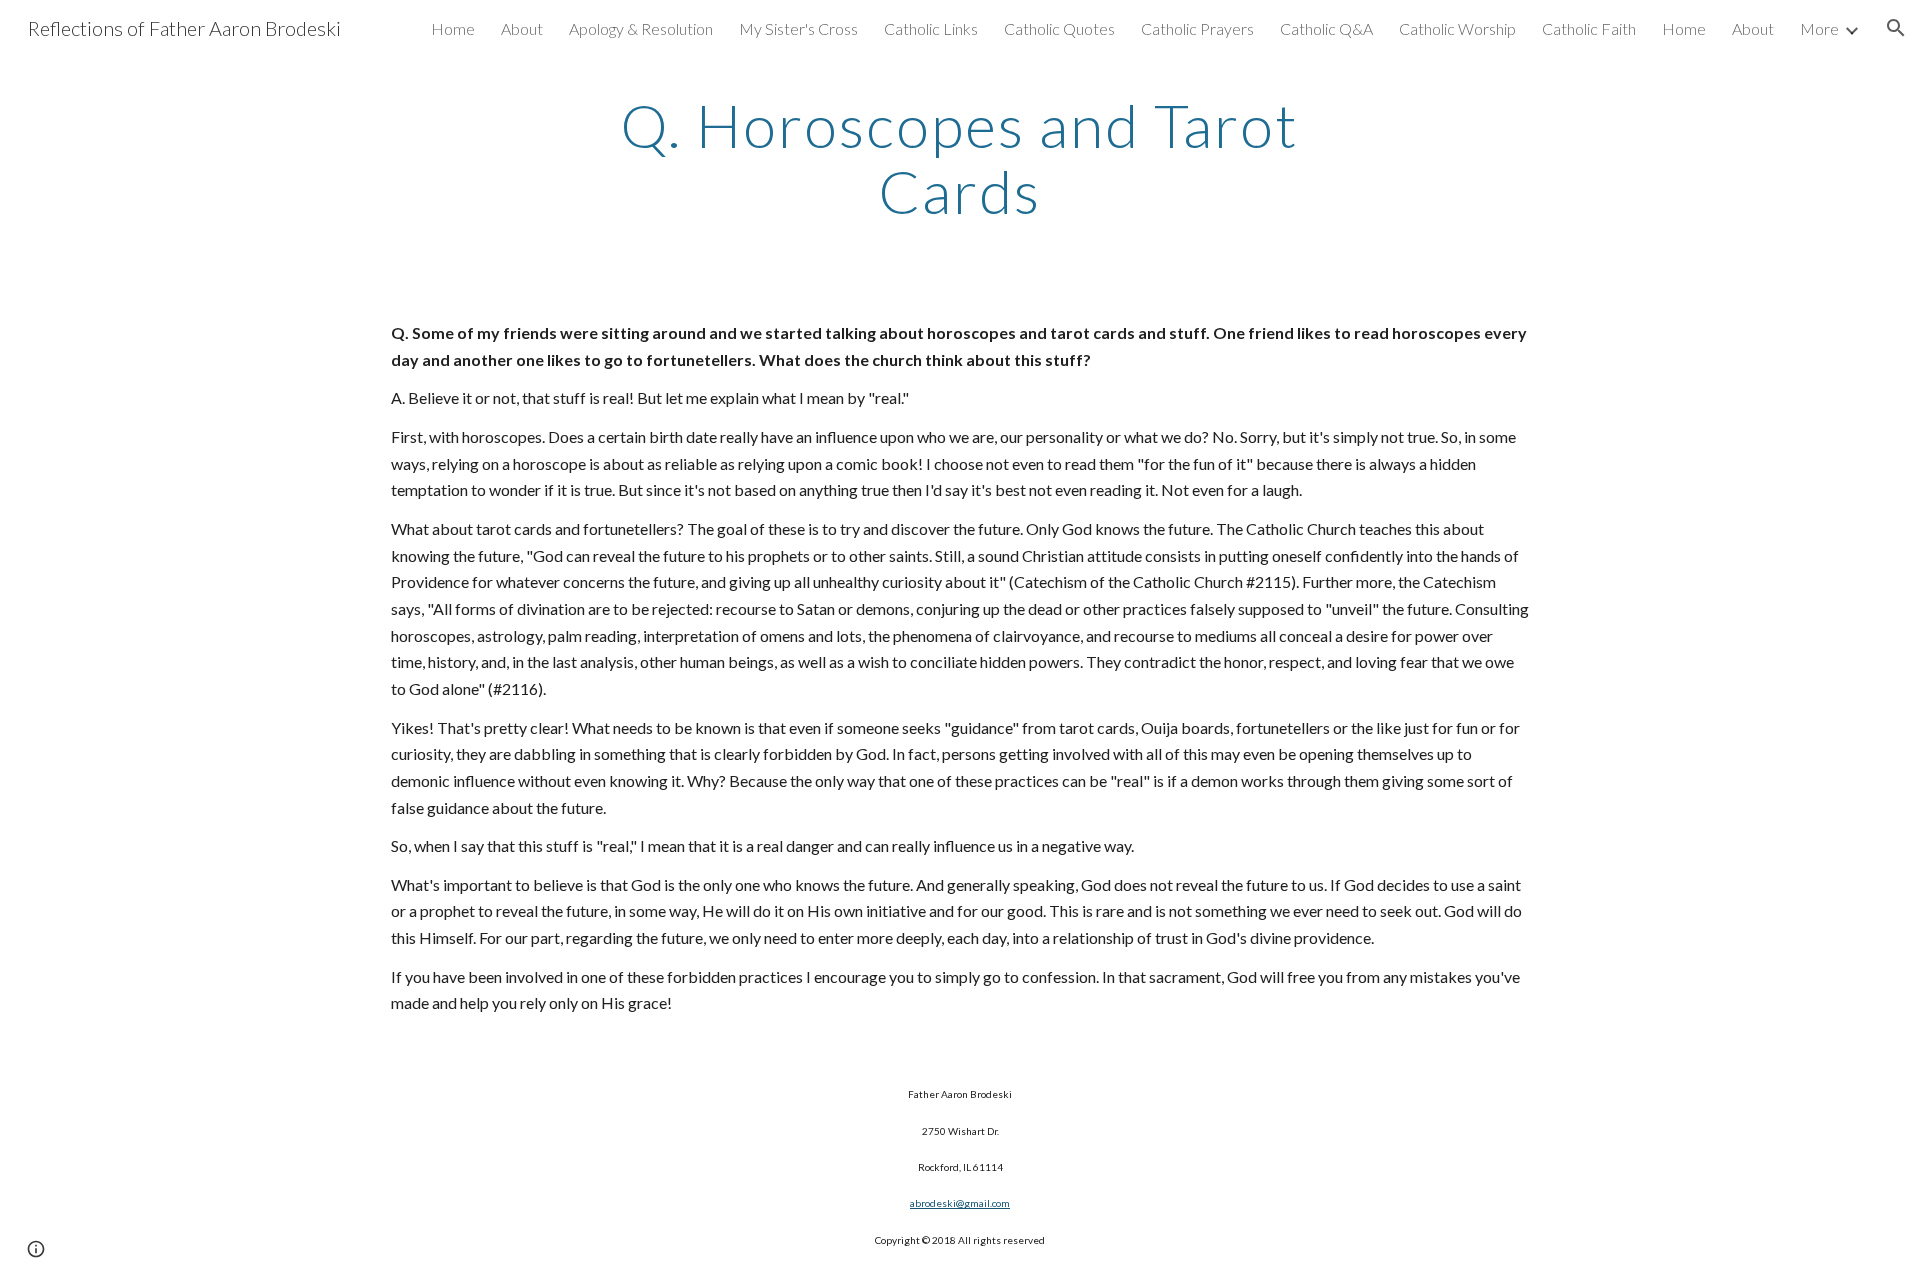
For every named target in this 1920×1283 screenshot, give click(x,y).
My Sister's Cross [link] (798, 28)
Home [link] (453, 28)
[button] (1896, 28)
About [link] (522, 28)
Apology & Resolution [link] (641, 28)
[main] (960, 158)
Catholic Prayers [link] (1197, 28)
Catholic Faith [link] (1589, 28)
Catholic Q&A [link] (1326, 28)
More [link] (1819, 28)
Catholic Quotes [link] (1059, 28)
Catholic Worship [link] (1457, 28)
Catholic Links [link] (931, 28)
